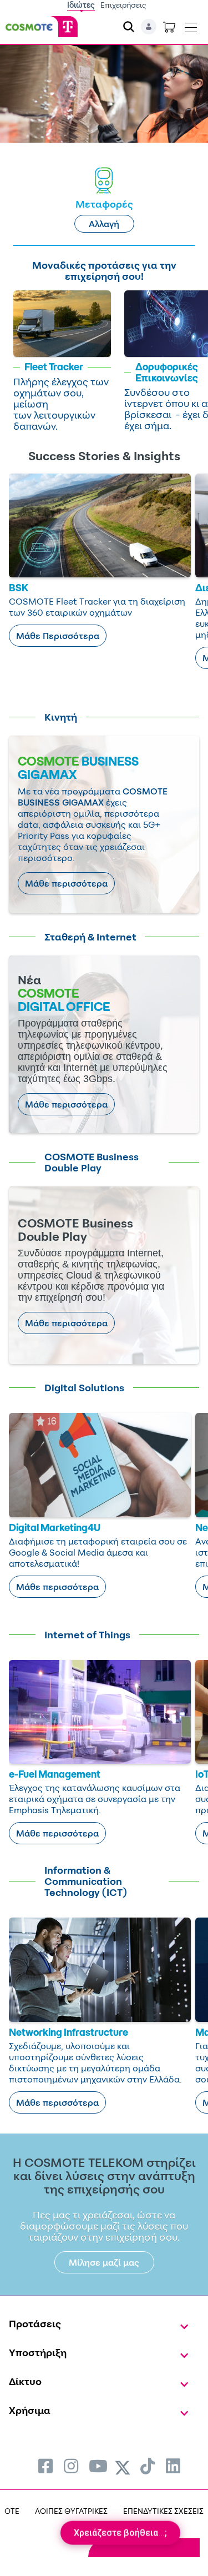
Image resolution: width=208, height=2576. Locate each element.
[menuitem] (45, 2466)
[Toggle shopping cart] (169, 27)
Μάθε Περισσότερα (58, 636)
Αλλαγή (104, 224)
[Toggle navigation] (191, 25)
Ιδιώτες (81, 5)
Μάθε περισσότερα (66, 883)
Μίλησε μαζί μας (104, 2262)
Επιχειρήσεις (123, 5)
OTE (12, 2511)
